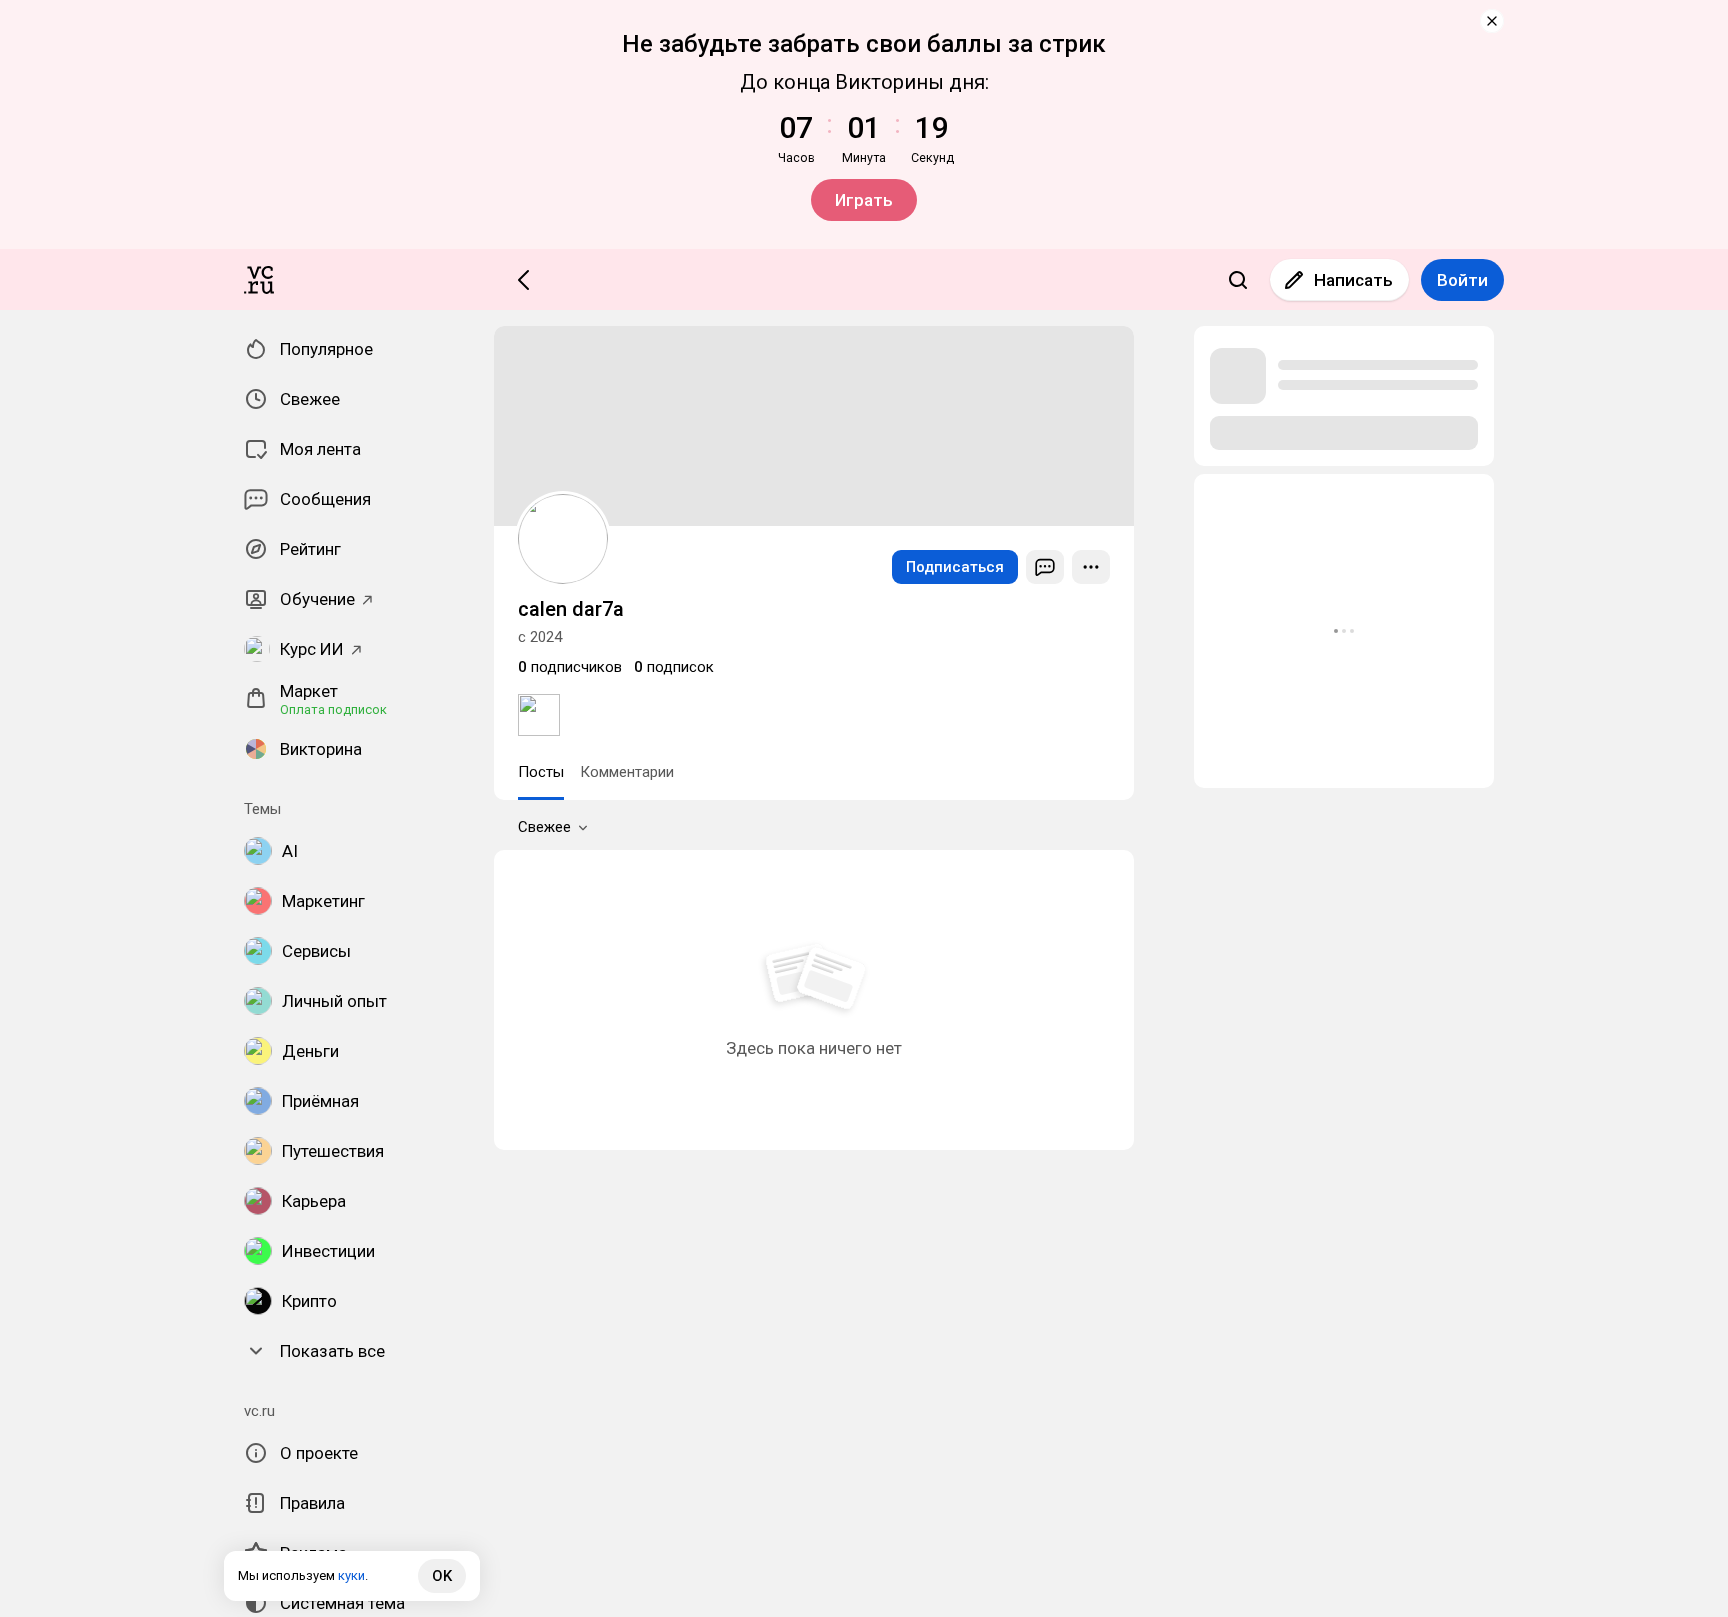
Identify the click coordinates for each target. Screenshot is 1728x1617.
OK (442, 1576)
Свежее (544, 827)
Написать (1353, 280)
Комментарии (627, 772)
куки (351, 1575)
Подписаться (955, 567)
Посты (541, 772)
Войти (1462, 280)
